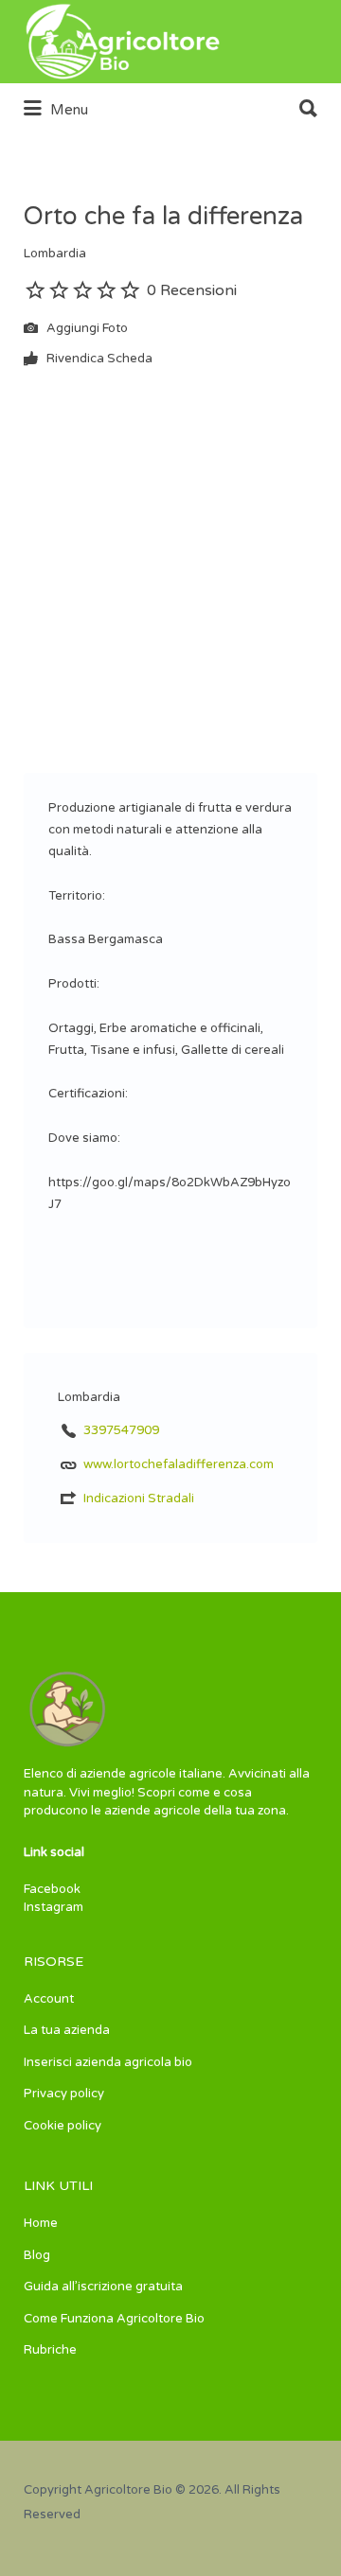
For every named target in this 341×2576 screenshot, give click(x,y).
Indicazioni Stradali (139, 1498)
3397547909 (121, 1430)
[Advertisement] (170, 557)
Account (49, 1999)
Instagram (54, 1907)
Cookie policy (63, 2126)
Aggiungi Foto (86, 328)
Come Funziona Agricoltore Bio (114, 2319)
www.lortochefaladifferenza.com (179, 1464)
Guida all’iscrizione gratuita (103, 2287)
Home (41, 2223)
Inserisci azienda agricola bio (108, 2062)
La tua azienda (67, 2030)
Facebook (52, 1889)
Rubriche (50, 2350)
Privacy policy (64, 2094)
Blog (37, 2255)
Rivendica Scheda (98, 359)
